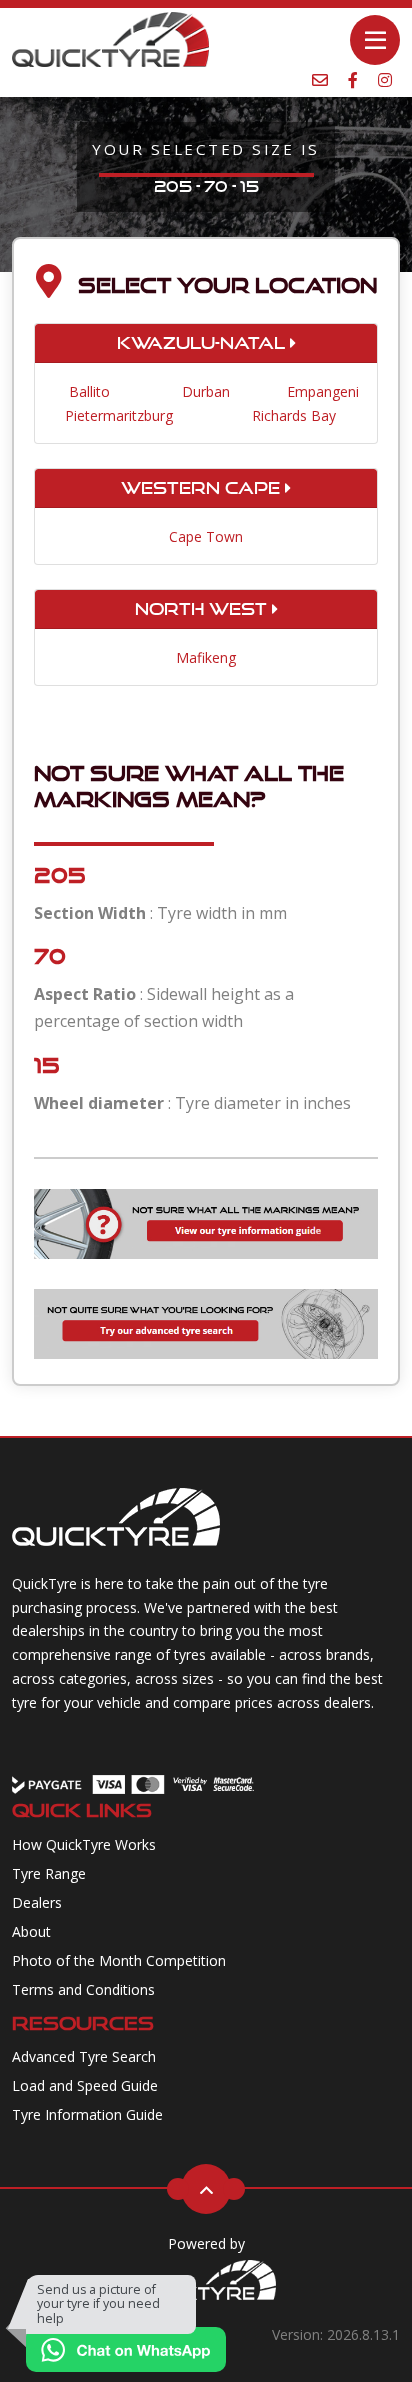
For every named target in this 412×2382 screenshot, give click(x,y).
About (31, 1931)
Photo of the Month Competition (119, 1960)
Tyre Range (49, 1873)
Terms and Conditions (83, 1989)
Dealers (37, 1902)
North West (203, 609)
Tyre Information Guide (87, 2114)
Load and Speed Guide (85, 2085)
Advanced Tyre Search (84, 2056)
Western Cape (203, 488)
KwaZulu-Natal (203, 343)
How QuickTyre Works (84, 1844)
